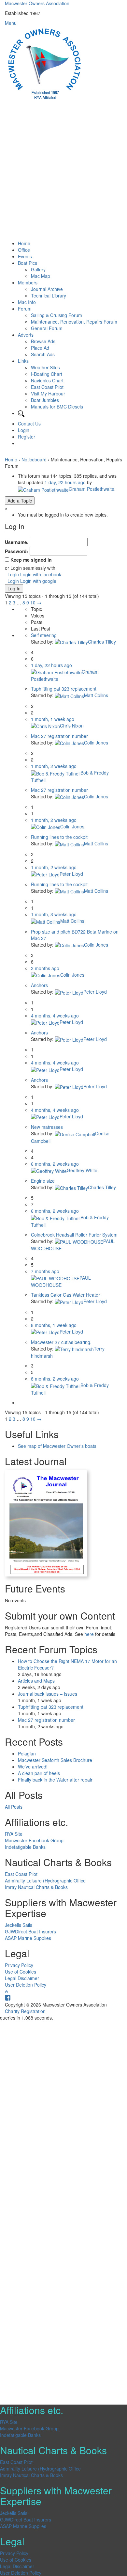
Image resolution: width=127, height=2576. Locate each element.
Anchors (39, 985)
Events (25, 256)
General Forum (47, 328)
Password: (17, 551)
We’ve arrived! (33, 1767)
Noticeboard (34, 459)
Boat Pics (28, 263)
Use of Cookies (21, 1972)
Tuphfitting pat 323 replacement (64, 689)
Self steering (44, 635)
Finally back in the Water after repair (55, 1780)
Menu (11, 23)
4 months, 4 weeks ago (55, 1016)
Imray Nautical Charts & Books (36, 1887)
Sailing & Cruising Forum (56, 315)
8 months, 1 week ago (54, 1325)
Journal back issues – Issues (48, 1694)
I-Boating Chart (47, 374)
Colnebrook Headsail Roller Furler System (74, 1235)
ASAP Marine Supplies (28, 1938)
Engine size (43, 1181)
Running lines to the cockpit (59, 837)
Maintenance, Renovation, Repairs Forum (74, 322)
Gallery (38, 269)
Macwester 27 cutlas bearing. (61, 1342)
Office (24, 250)
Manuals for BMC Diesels (57, 407)
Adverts (26, 335)
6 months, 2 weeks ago (55, 1164)
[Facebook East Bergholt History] (8, 1998)
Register (27, 437)
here (89, 1634)
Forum (25, 309)
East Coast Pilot (47, 387)
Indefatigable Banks (25, 1847)
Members (28, 282)
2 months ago (45, 968)
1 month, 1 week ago (53, 719)
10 (33, 602)
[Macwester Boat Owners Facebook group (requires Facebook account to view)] (19, 443)
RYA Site (14, 1834)
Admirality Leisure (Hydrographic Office (45, 1880)
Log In (14, 588)
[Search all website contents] (21, 413)
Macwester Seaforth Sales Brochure (55, 1760)
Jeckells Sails (19, 1925)
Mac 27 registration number (59, 736)
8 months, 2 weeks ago (55, 1379)
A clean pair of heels (39, 1773)
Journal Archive (47, 289)
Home (24, 243)
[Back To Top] (6, 1991)
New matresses (47, 1127)
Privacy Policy (19, 1965)
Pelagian (27, 1753)
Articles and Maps (36, 1681)
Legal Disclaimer (22, 1978)
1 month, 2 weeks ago (54, 766)
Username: (17, 542)
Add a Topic (20, 501)
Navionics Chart (47, 380)
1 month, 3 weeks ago (54, 914)
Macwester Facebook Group (34, 1840)
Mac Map (41, 276)
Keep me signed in (31, 560)
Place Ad (40, 348)
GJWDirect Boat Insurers (30, 1931)
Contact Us (29, 424)
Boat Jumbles (45, 400)
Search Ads (43, 354)
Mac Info (27, 302)
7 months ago (45, 1271)
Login (24, 430)
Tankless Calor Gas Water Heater (65, 1295)
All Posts (14, 1807)
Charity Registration (25, 2011)
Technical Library (49, 296)
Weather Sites (45, 367)
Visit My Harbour (48, 393)
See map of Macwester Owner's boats (57, 1446)
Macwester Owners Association (37, 3)
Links (23, 361)
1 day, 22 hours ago (65, 482)
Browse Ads (43, 341)
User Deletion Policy (26, 1985)
